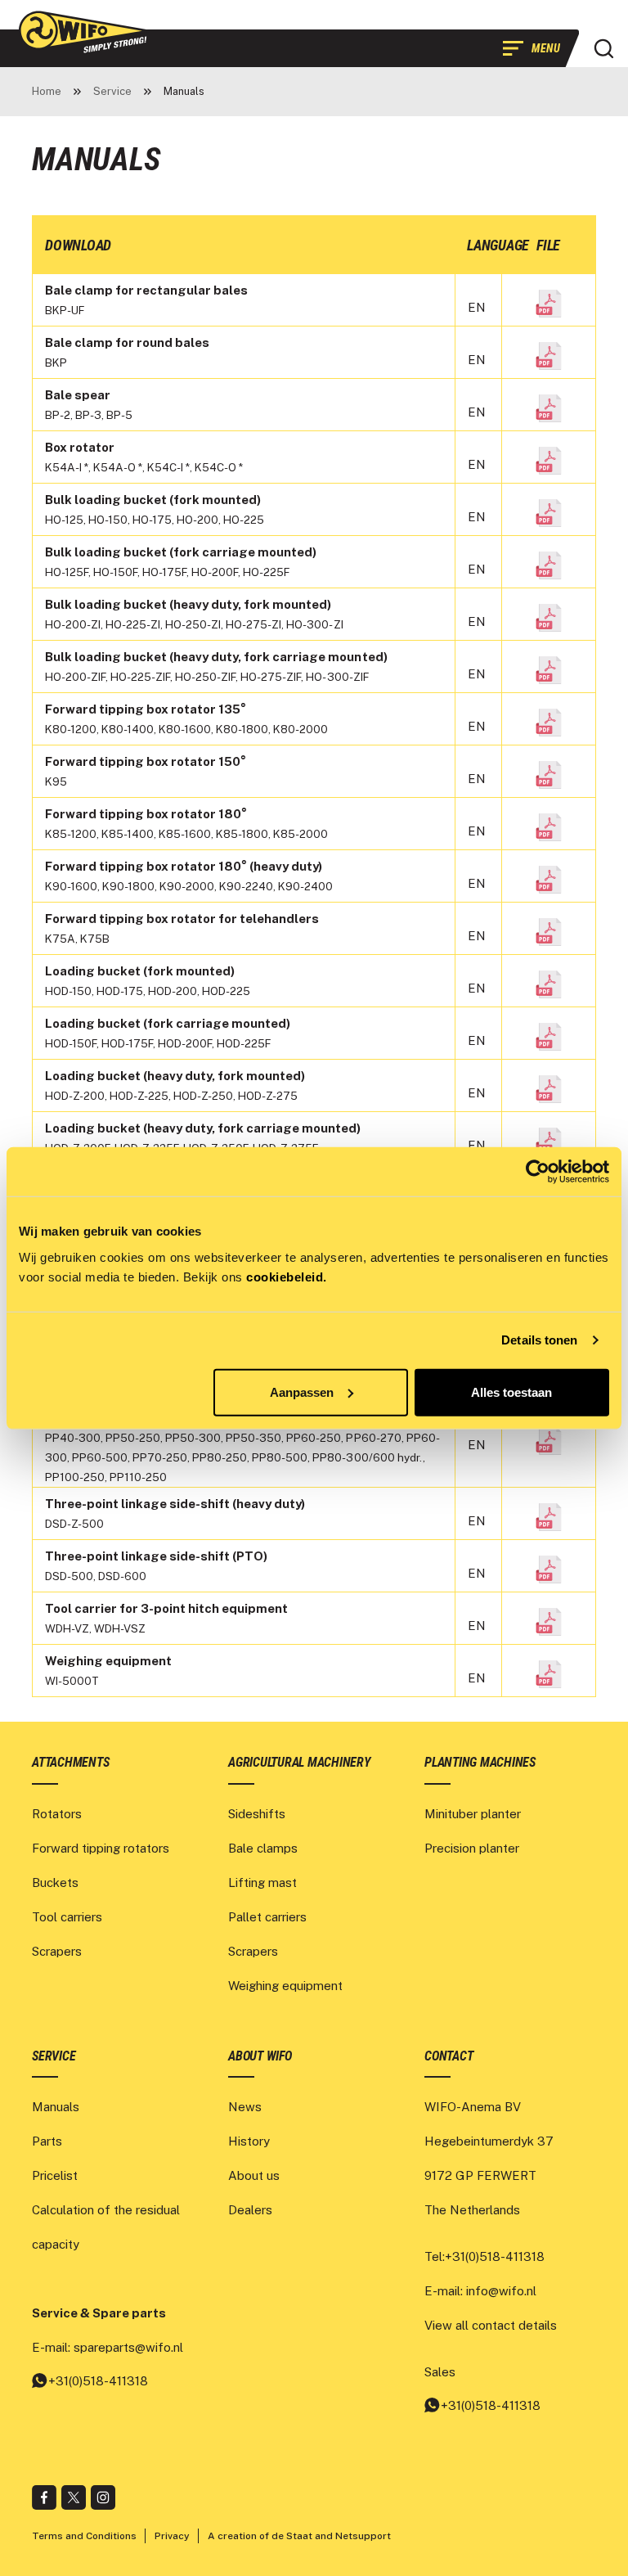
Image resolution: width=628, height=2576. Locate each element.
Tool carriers (67, 1917)
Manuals (56, 2107)
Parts (47, 2141)
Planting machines (480, 1762)
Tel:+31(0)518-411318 (484, 2256)
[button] (603, 48)
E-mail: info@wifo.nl (480, 2291)
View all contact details (491, 2325)
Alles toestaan (511, 1392)
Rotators (57, 1814)
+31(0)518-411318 (98, 2381)
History (249, 2141)
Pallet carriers (267, 1917)
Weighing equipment (285, 1986)
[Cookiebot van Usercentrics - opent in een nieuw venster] (538, 1172)
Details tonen (539, 1340)
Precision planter (472, 1848)
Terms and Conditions (84, 2536)
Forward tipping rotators (101, 1848)
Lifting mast (262, 1882)
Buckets (55, 1882)
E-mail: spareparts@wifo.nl (108, 2347)
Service (54, 2056)
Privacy (172, 2536)
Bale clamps (263, 1848)
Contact (449, 2056)
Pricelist (55, 2175)
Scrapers (57, 1951)
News (245, 2107)
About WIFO (260, 2056)
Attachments (70, 1762)
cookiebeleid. (287, 1276)
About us (254, 2175)
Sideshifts (257, 1814)
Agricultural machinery (299, 1762)
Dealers (250, 2210)
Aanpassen (302, 1392)
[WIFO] (85, 32)
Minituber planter (473, 1814)
